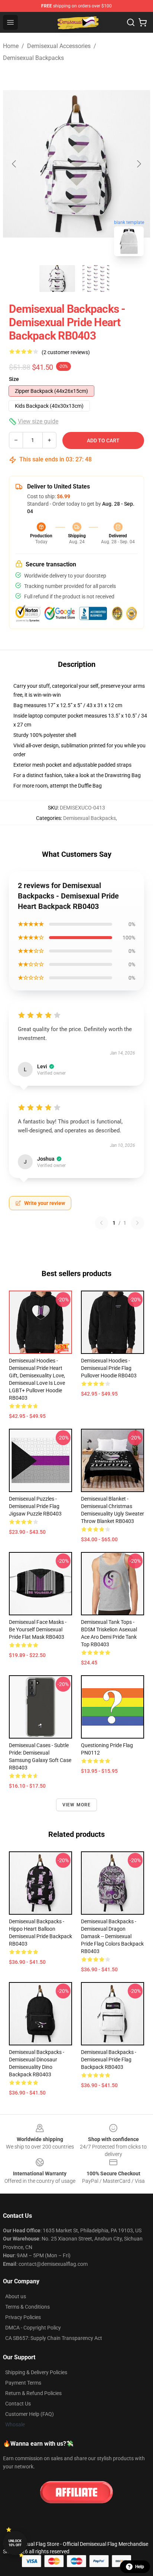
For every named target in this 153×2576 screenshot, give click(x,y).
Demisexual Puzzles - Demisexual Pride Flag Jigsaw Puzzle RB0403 (35, 1506)
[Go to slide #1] (57, 279)
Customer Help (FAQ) (30, 2414)
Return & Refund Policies (33, 2393)
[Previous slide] (14, 164)
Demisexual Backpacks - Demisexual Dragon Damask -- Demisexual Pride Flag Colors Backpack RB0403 (112, 1936)
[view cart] (143, 22)
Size (14, 379)
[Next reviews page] (137, 1223)
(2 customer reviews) (66, 352)
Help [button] (140, 2567)
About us (16, 2296)
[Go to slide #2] (96, 279)
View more (77, 1805)
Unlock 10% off (15, 2543)
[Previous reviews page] (101, 1223)
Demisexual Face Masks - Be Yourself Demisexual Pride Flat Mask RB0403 (38, 1629)
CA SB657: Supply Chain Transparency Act (54, 2338)
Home (11, 46)
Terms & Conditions (27, 2307)
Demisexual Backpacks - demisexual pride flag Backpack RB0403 (109, 2060)
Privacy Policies (23, 2317)
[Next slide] (139, 164)
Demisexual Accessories (59, 46)
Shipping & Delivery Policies (36, 2372)
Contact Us (18, 2404)
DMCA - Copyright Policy (33, 2328)
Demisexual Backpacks (33, 58)
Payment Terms (23, 2383)
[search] (131, 22)
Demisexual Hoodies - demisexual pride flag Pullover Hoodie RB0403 (109, 1368)
